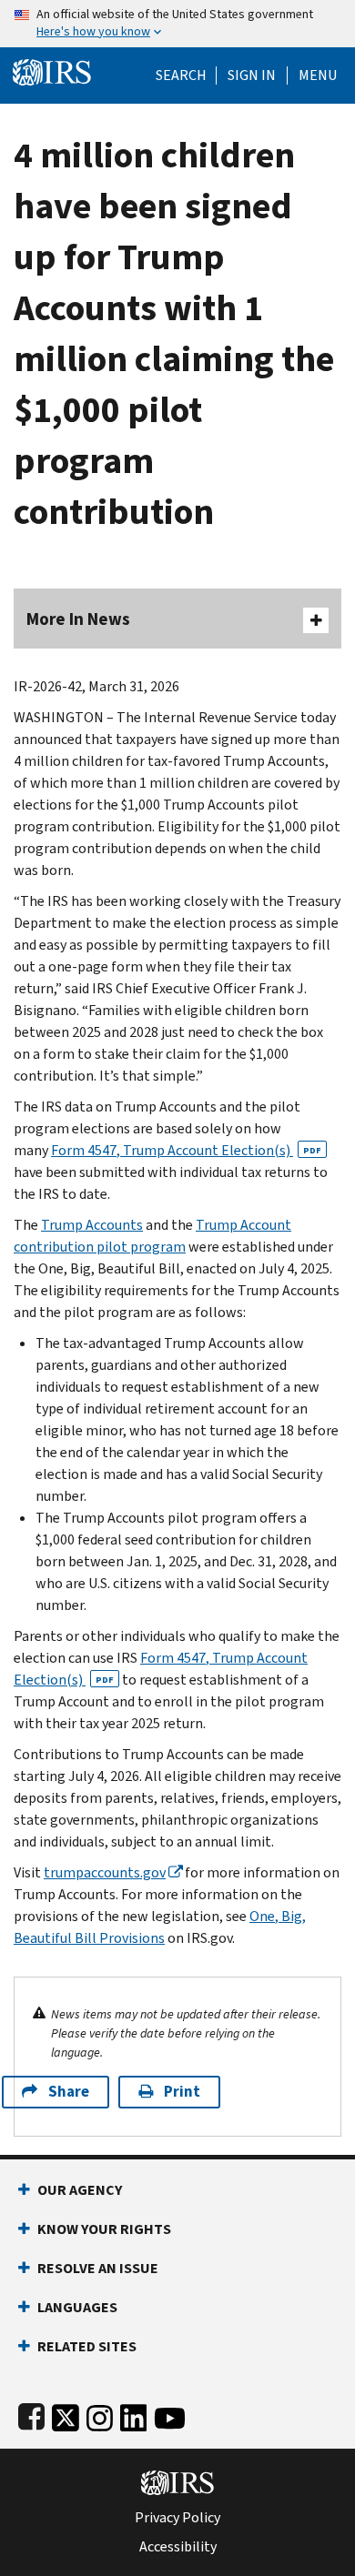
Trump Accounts (92, 1225)
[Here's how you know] (177, 24)
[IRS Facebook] (31, 2415)
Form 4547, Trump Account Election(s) (186, 1150)
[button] (252, 75)
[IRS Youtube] (170, 2415)
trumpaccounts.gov (105, 1872)
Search (181, 75)
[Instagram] (100, 2415)
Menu (318, 75)
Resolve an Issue (98, 2268)
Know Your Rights (104, 2229)
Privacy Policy (177, 2518)
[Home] (52, 70)
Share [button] (69, 2092)
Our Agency (80, 2190)
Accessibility (178, 2547)
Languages (77, 2307)
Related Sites (87, 2346)
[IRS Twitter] (66, 2415)
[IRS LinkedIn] (134, 2415)
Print (182, 2092)
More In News (78, 619)
